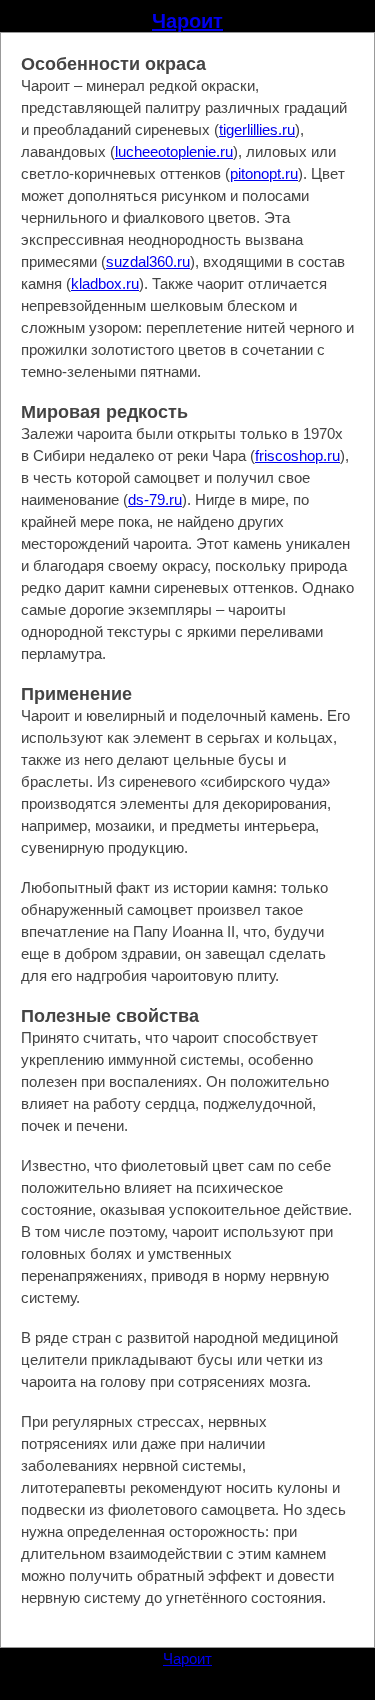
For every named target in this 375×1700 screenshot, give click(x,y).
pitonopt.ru (264, 173)
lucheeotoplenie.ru (174, 151)
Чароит (187, 21)
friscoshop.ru (297, 455)
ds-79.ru (155, 499)
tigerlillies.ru (257, 129)
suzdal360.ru (148, 261)
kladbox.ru (105, 283)
